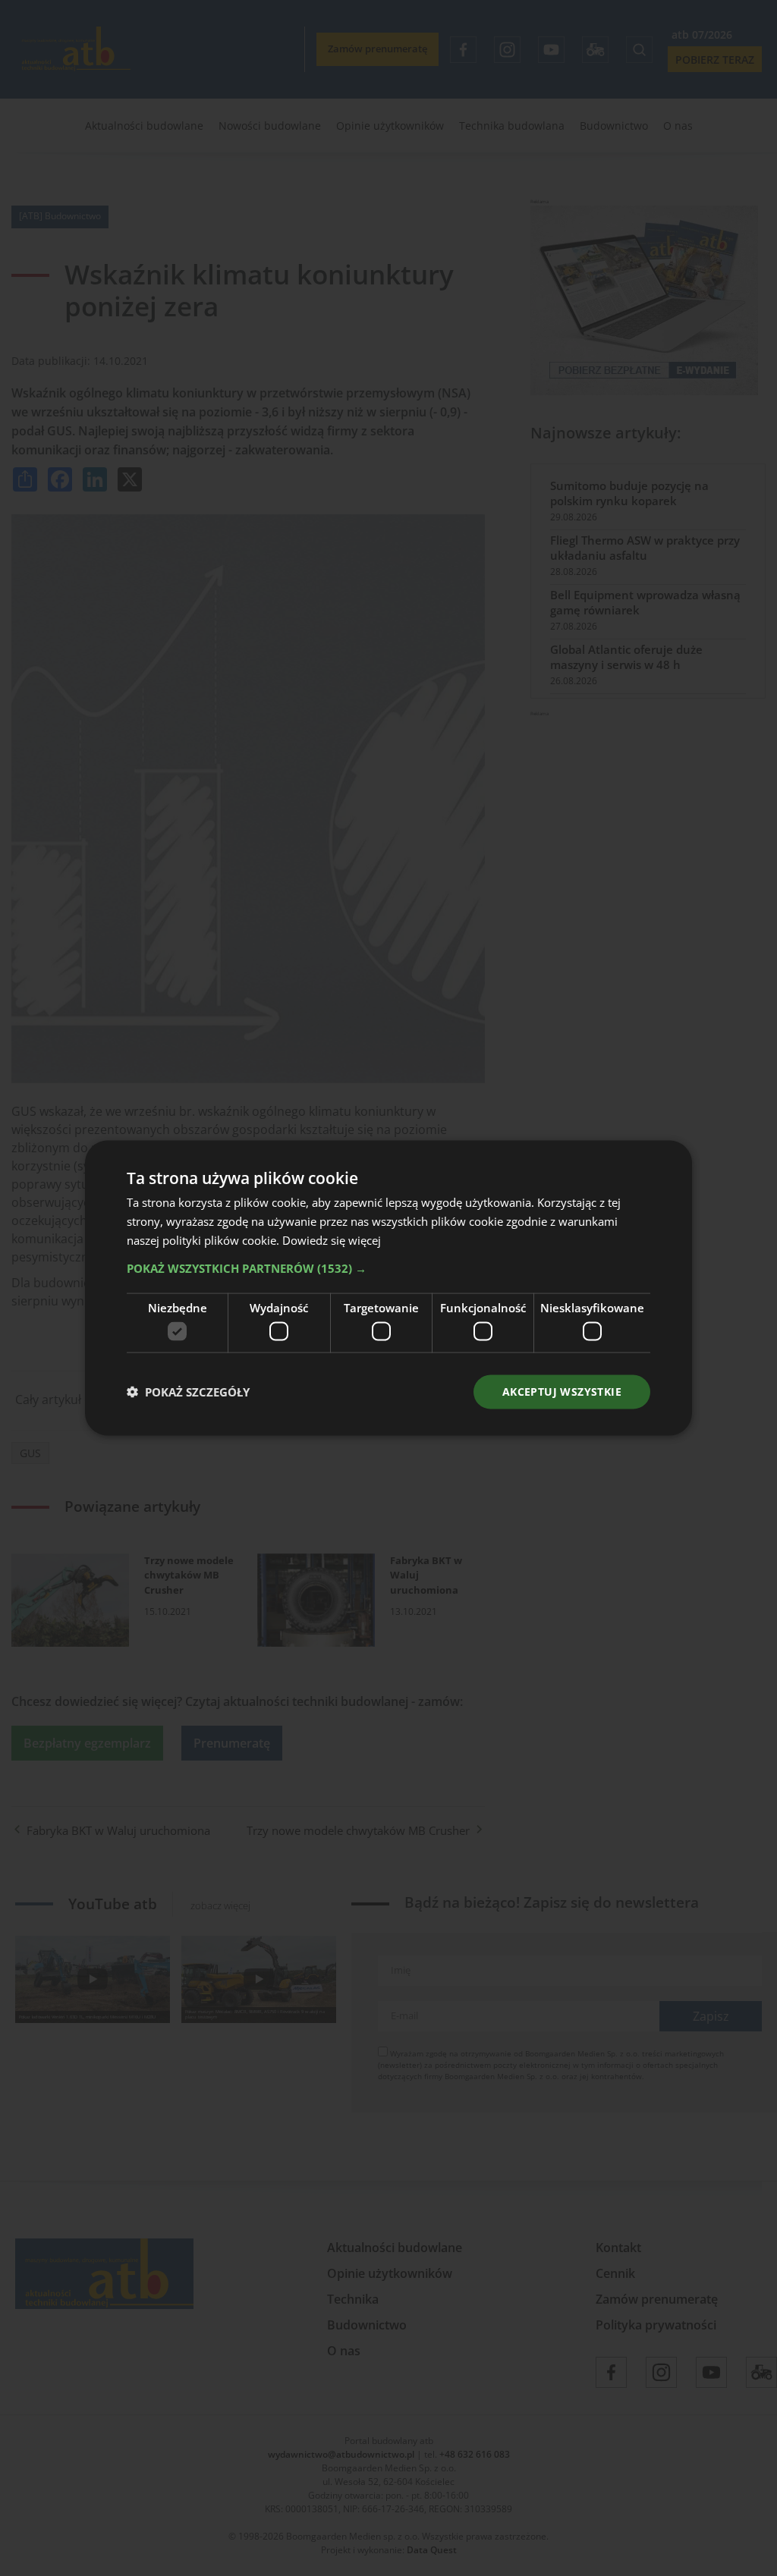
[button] (388, 1268)
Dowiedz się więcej (332, 1239)
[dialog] (388, 1288)
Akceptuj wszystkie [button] (562, 1392)
